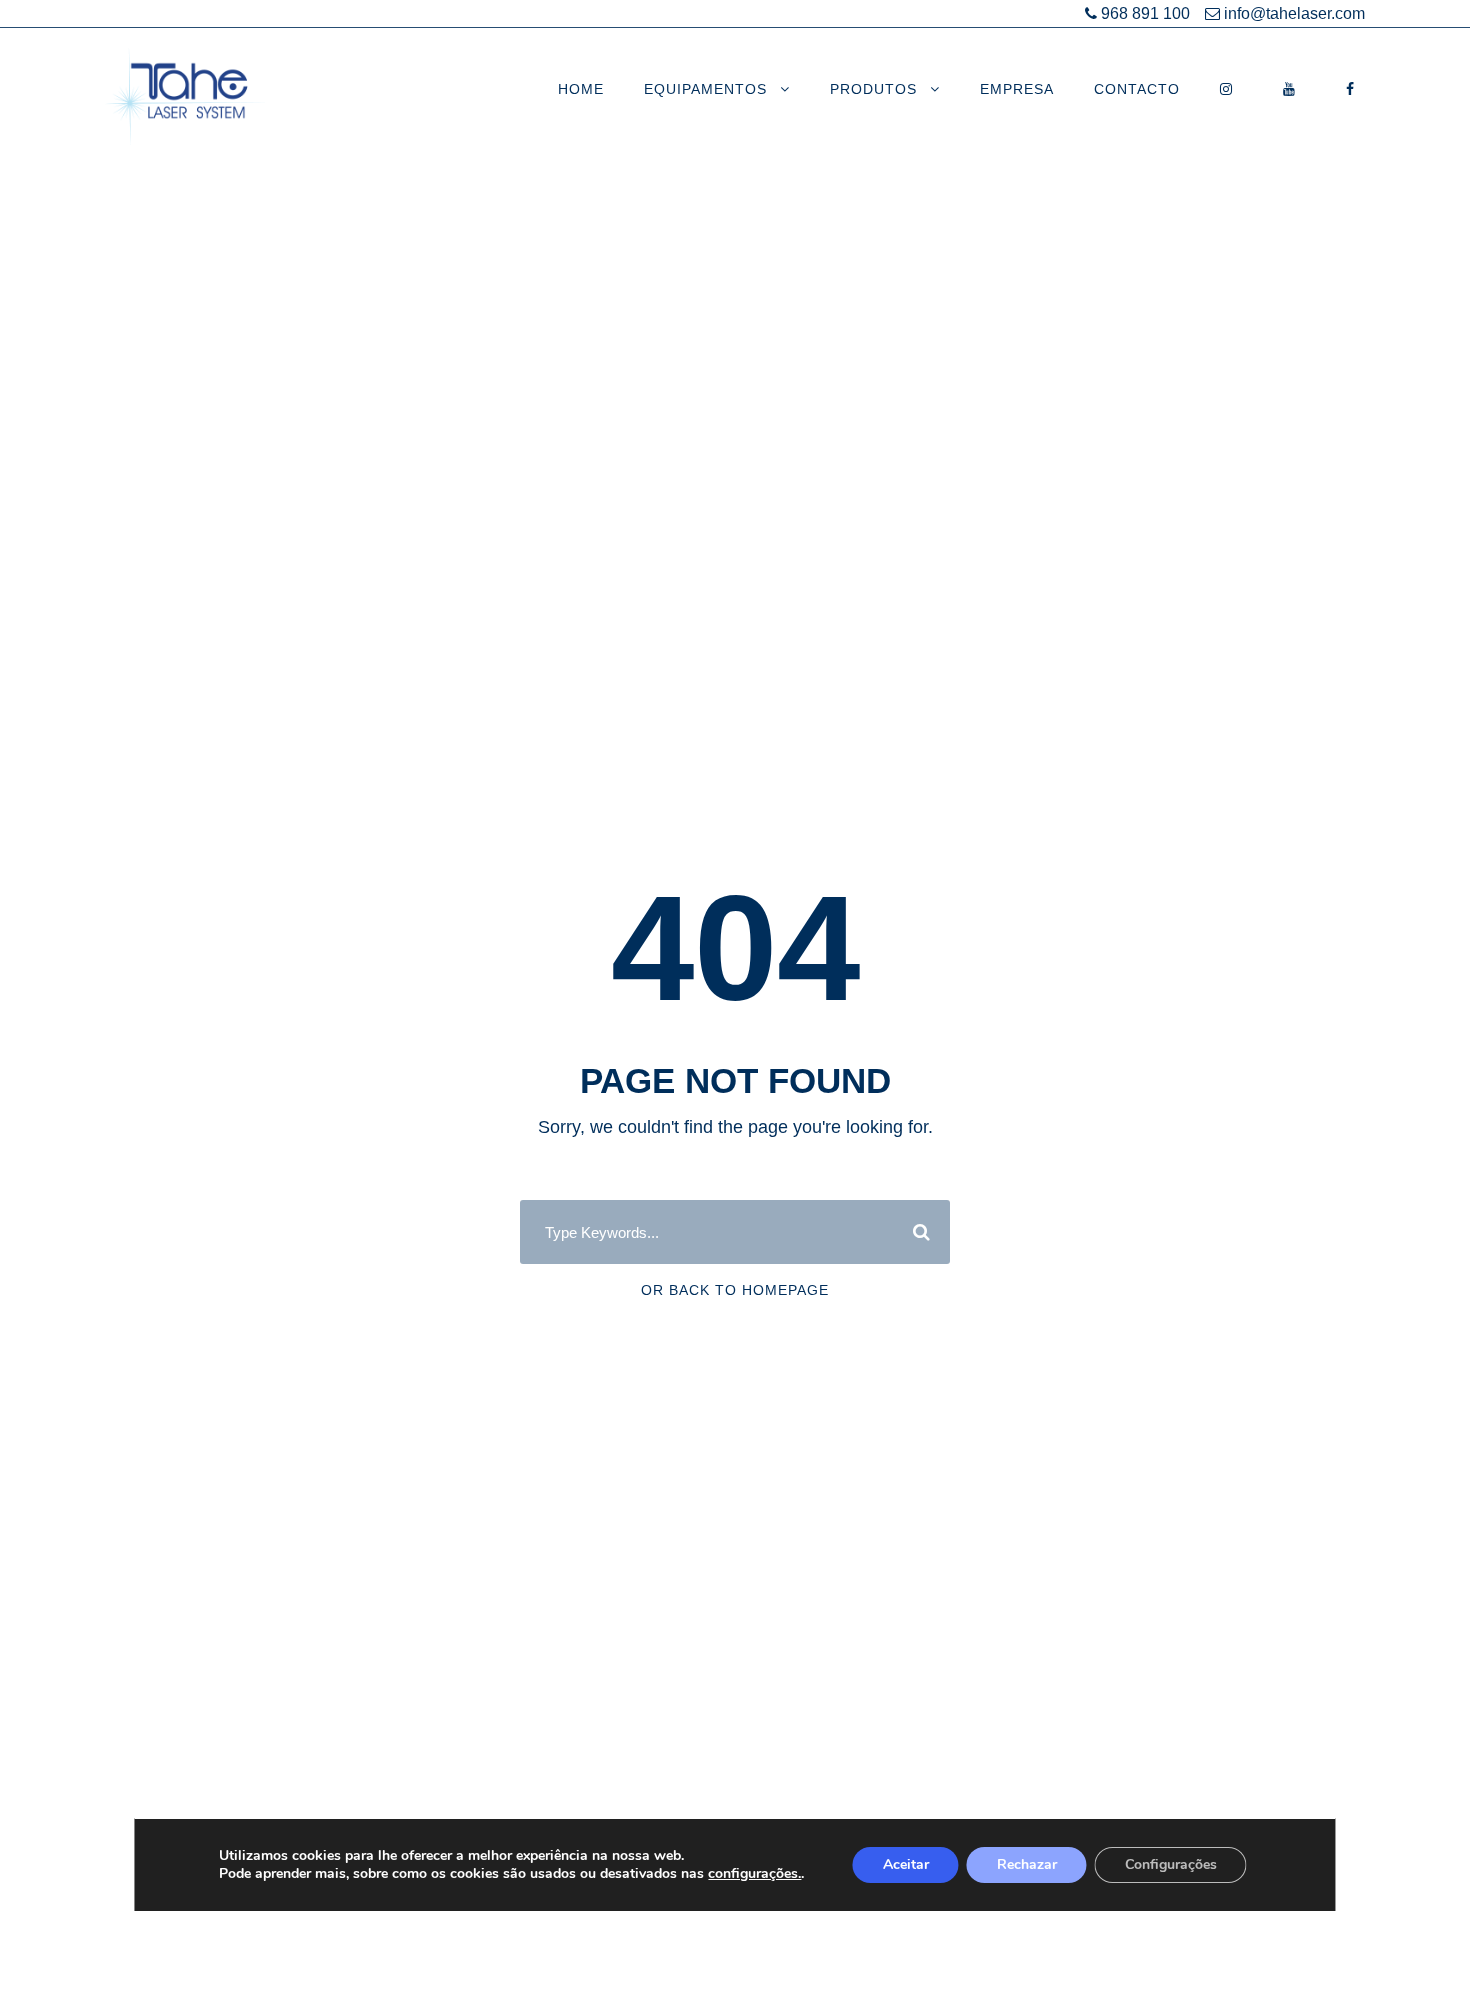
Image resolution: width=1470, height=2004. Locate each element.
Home (581, 89)
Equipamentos (705, 89)
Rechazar (1027, 1864)
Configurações (1171, 1864)
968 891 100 (1143, 13)
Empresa (1017, 89)
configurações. (754, 1874)
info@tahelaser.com (1294, 13)
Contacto (1137, 89)
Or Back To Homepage (735, 1290)
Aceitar (906, 1864)
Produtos (873, 89)
